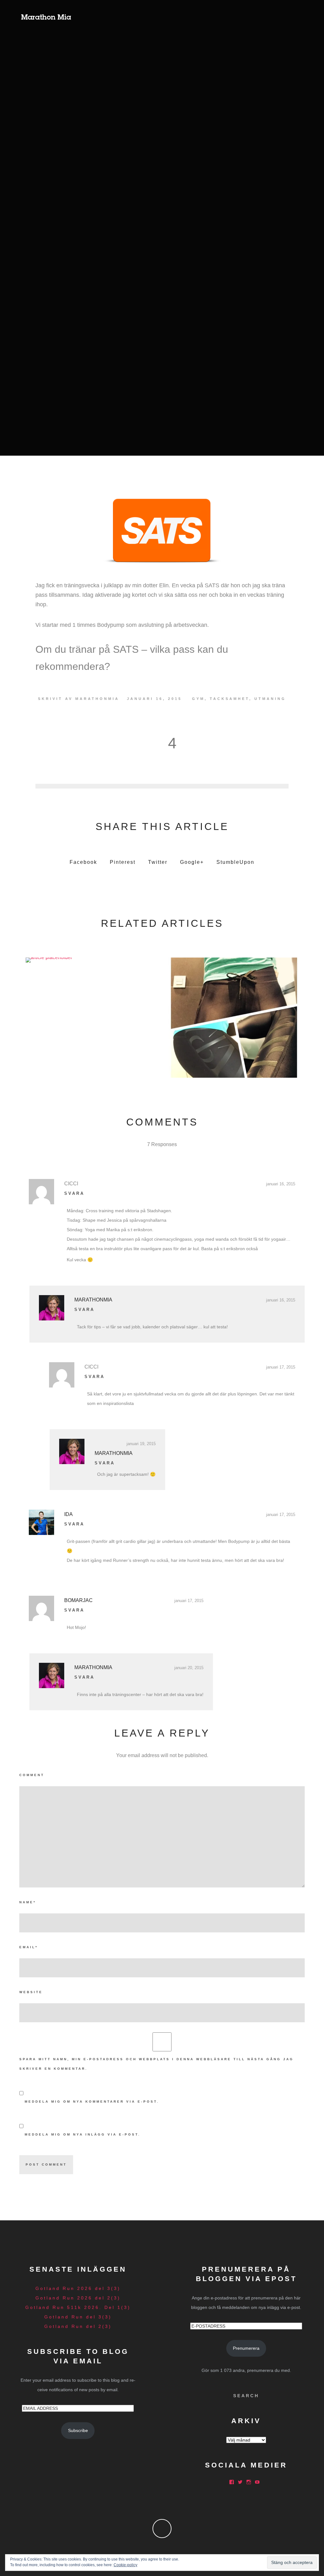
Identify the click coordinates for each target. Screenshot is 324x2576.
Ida (69, 1514)
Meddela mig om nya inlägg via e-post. (83, 2134)
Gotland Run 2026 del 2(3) (78, 2298)
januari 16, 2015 (281, 1184)
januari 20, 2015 (189, 1668)
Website (31, 1992)
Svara (74, 1193)
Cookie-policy (125, 2565)
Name (28, 1902)
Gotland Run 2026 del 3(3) (78, 2288)
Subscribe (78, 2430)
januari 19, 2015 (141, 1444)
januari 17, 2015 (281, 1367)
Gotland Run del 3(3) (78, 2317)
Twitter (158, 862)
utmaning (270, 699)
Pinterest (123, 862)
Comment (32, 1775)
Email (29, 1947)
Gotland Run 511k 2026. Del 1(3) (78, 2307)
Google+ (192, 862)
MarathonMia (97, 699)
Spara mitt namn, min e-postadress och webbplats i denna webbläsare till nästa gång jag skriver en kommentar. (156, 2064)
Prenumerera (246, 2348)
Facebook (83, 862)
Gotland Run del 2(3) (78, 2326)
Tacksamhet (230, 699)
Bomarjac (78, 1600)
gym (198, 699)
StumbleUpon (235, 862)
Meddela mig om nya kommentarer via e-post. (92, 2102)
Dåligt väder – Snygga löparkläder (233, 1016)
